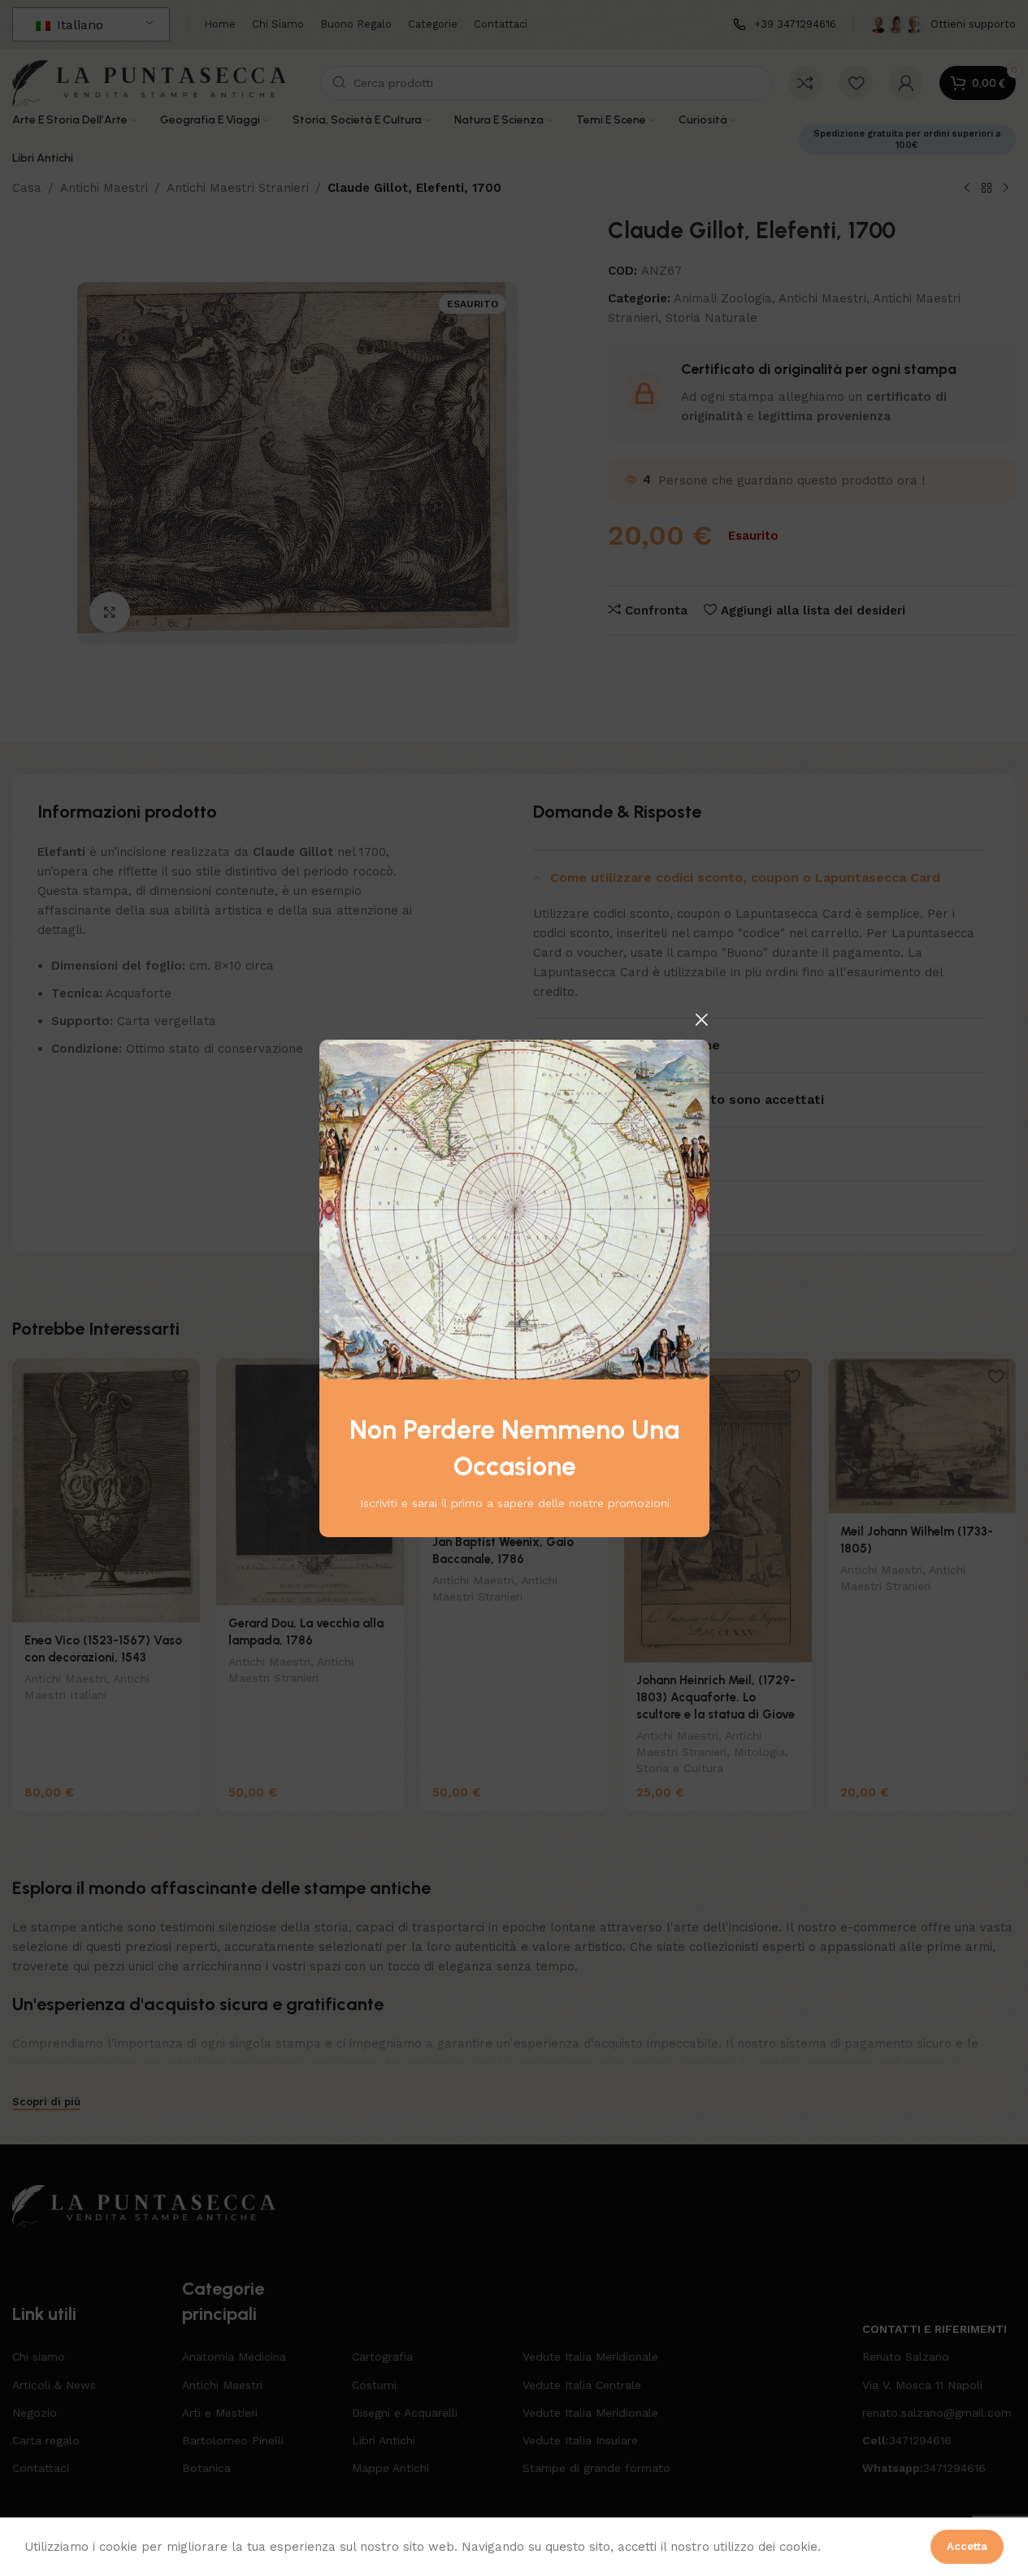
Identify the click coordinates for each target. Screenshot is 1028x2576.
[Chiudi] (701, 1019)
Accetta (967, 2546)
